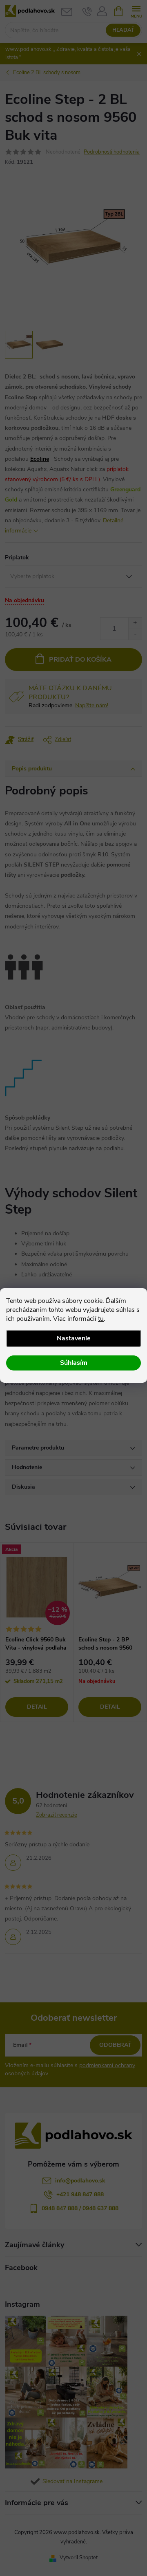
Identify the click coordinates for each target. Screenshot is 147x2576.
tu (101, 1319)
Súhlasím (74, 1363)
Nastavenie (74, 1338)
